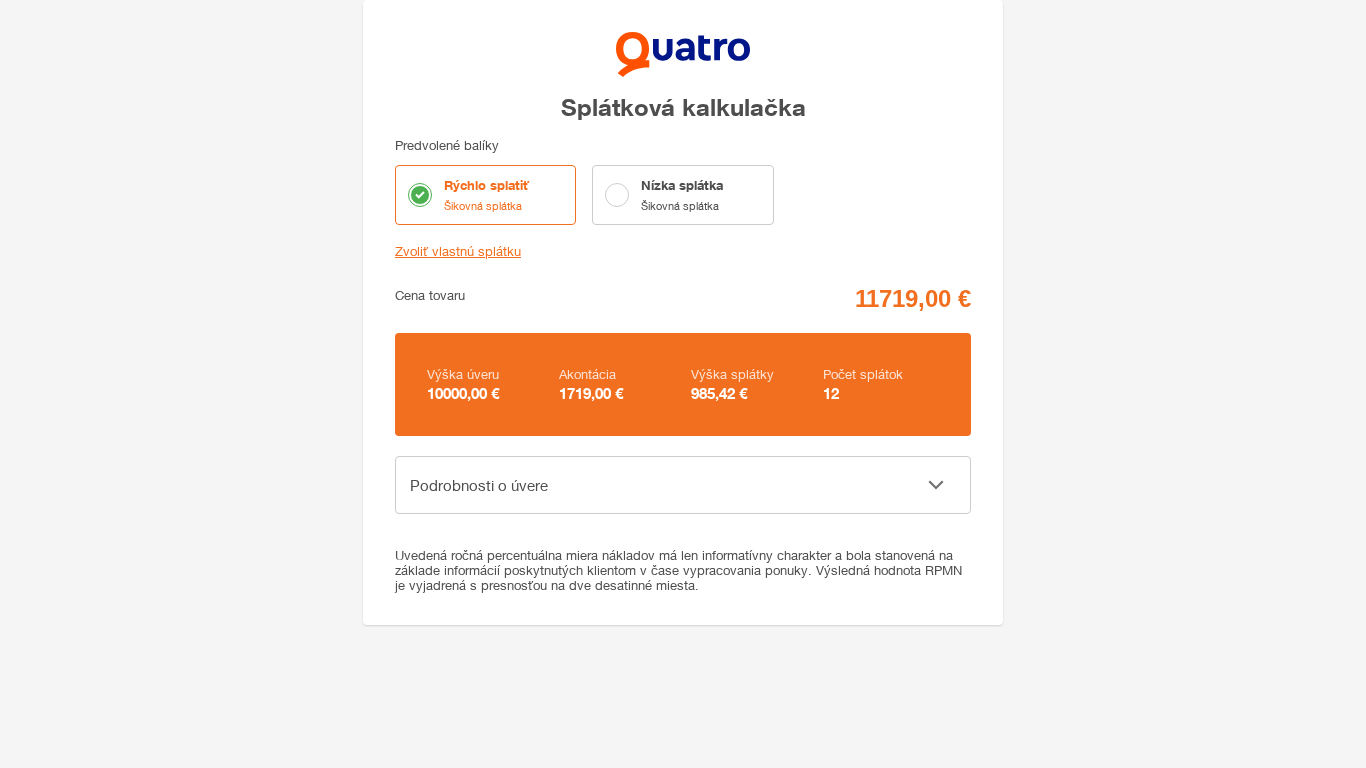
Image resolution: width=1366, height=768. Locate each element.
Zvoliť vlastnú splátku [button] (458, 251)
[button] (683, 485)
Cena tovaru (430, 295)
